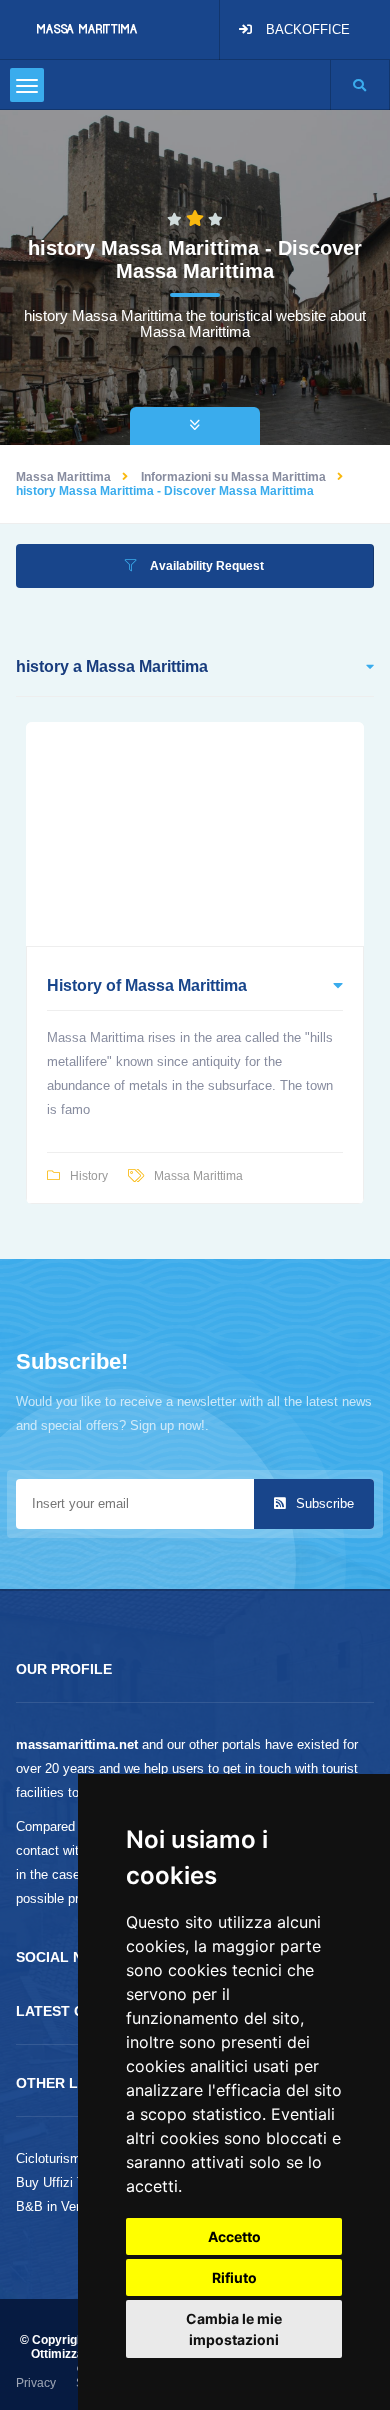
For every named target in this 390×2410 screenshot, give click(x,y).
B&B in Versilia (59, 2206)
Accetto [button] (234, 2236)
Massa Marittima (63, 477)
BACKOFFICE (308, 29)
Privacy (36, 2383)
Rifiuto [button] (234, 2277)
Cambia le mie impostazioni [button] (234, 2329)
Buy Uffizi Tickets (68, 2182)
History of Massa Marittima (147, 985)
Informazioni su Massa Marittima (233, 477)
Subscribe (323, 1503)
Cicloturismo (52, 2158)
